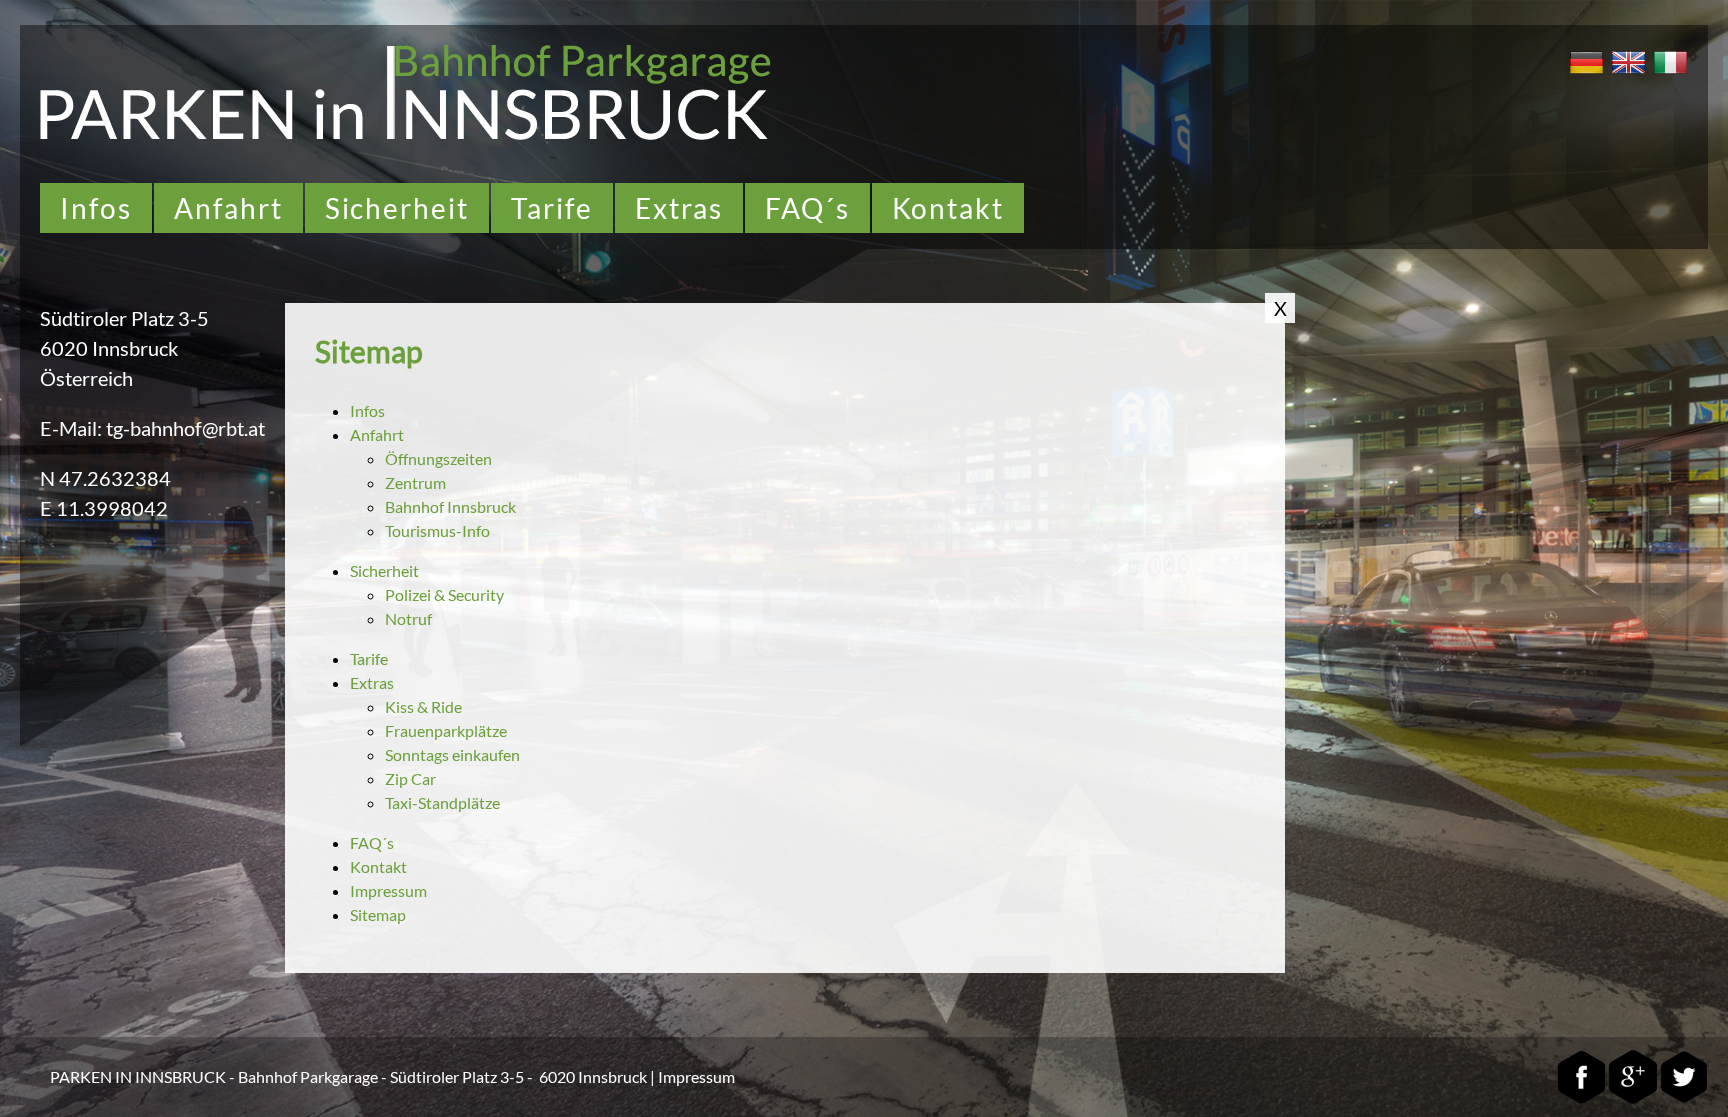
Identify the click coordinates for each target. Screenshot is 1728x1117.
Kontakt (948, 208)
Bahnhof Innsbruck (450, 506)
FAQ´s (807, 208)
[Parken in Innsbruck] (405, 135)
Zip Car (410, 778)
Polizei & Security (444, 594)
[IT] (1668, 75)
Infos (96, 208)
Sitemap (378, 914)
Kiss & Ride (423, 706)
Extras (679, 208)
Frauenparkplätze (446, 730)
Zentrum (415, 482)
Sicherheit (397, 208)
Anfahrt (228, 208)
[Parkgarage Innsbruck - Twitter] (1683, 1099)
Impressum (388, 890)
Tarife (552, 208)
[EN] (1626, 75)
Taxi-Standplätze (442, 802)
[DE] (1584, 75)
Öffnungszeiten (438, 458)
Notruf (408, 618)
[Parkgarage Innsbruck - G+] (1632, 1099)
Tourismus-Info (437, 530)
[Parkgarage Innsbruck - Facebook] (1581, 1099)
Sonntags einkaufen (452, 754)
